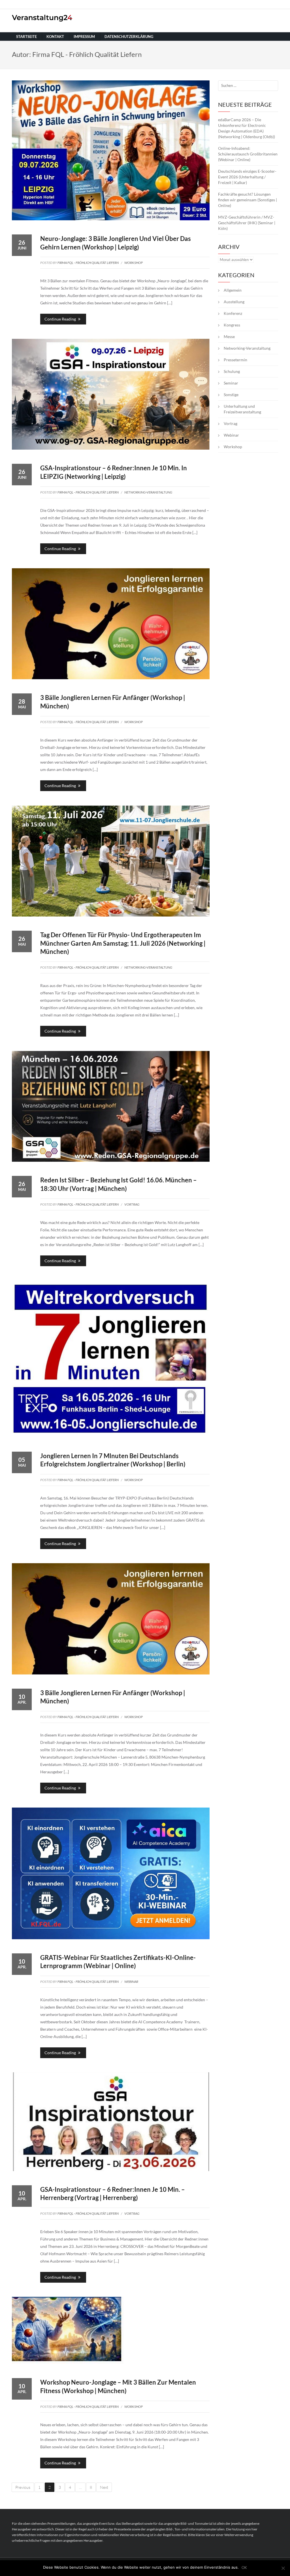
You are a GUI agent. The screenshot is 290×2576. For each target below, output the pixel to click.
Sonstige (231, 395)
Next (104, 2487)
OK (244, 2568)
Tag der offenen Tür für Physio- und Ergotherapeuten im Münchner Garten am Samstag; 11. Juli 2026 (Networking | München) (123, 943)
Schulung (232, 371)
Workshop (134, 263)
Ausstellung (234, 302)
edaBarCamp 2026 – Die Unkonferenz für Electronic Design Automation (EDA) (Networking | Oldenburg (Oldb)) (247, 128)
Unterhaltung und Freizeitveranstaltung (242, 409)
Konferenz (233, 313)
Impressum (84, 37)
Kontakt (55, 37)
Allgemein (233, 290)
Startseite (26, 37)
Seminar (231, 383)
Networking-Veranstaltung (148, 492)
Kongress (232, 325)
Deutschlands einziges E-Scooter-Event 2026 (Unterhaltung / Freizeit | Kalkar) (247, 177)
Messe (229, 337)
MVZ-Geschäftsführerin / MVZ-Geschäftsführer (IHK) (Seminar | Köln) (247, 223)
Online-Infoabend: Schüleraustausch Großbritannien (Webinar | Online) (248, 154)
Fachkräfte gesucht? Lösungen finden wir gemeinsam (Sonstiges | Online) (248, 200)
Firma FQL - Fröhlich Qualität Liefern (88, 263)
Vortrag (132, 1204)
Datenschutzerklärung (129, 37)
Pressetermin (235, 360)
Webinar (131, 1982)
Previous (23, 2487)
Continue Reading (61, 319)
